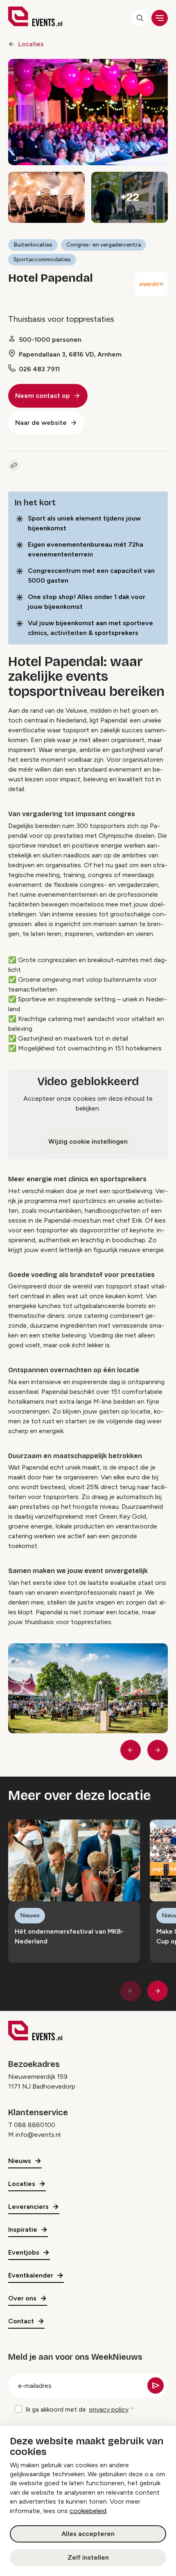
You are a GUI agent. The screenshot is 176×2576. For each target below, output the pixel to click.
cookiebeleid (88, 2511)
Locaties (31, 44)
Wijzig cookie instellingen (88, 1141)
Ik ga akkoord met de (77, 2409)
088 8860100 (35, 2125)
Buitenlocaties (33, 245)
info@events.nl (38, 2135)
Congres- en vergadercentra (104, 245)
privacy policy (109, 2409)
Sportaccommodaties (42, 259)
